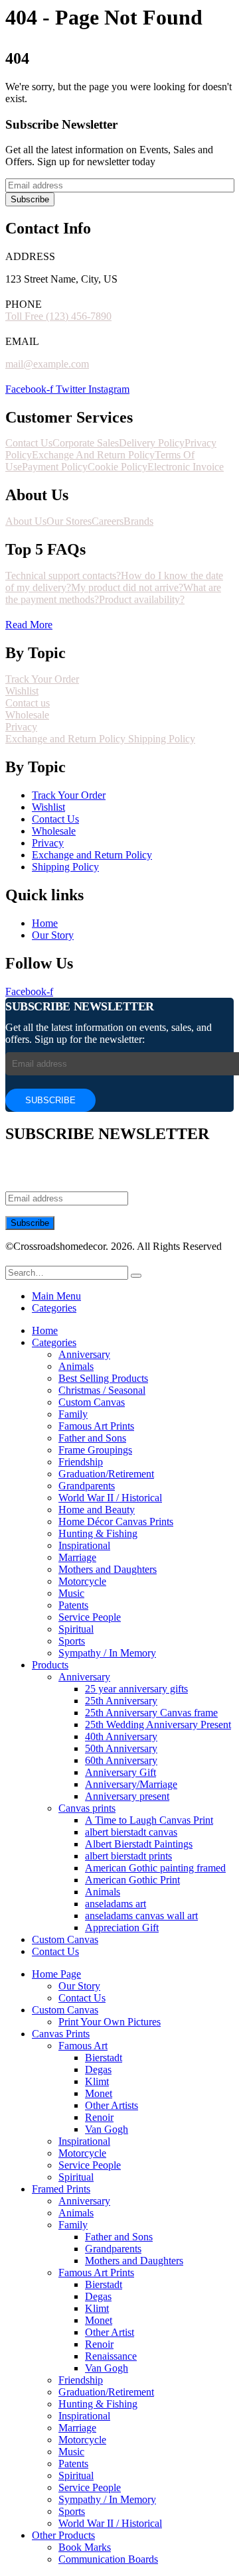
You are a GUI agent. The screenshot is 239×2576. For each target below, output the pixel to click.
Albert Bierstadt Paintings (139, 1844)
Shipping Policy (162, 739)
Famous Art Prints (96, 1426)
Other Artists (112, 2105)
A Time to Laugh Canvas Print (149, 1820)
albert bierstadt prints (128, 1856)
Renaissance (111, 2356)
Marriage (77, 1557)
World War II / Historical (110, 1498)
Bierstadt (104, 2058)
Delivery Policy (152, 443)
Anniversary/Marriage (131, 1784)
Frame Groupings (95, 1450)
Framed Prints (61, 2189)
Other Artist (110, 2332)
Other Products (63, 2535)
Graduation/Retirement (106, 1474)
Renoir (99, 2117)
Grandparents (87, 1486)
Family (73, 1414)
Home (45, 1330)
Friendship (81, 1462)
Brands (138, 521)
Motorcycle (82, 1581)
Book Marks (85, 2547)
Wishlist (22, 691)
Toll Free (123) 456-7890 (58, 316)
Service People (90, 1617)
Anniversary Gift (120, 1772)
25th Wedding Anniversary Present (158, 1725)
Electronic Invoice (186, 467)
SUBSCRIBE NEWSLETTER (80, 1006)
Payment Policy (55, 467)
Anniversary (84, 1354)
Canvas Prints (61, 2034)
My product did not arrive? (127, 587)
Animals (76, 1366)
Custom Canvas (92, 1402)
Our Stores (69, 521)
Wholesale (27, 715)
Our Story (79, 1986)
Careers (108, 521)
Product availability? (142, 599)
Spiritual (76, 1629)
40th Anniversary (121, 1736)
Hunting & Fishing (98, 1533)
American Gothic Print (132, 1880)
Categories (54, 1308)
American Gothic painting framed (155, 1868)
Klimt (97, 2081)
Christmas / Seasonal (102, 1390)
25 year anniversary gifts (136, 1689)
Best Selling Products (103, 1378)
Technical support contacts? (63, 576)
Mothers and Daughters (108, 1569)
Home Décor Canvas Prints (116, 1522)
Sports (72, 1641)
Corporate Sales (86, 443)
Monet (99, 2093)
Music (71, 1593)
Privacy (21, 727)
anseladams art (116, 1904)
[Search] (136, 1276)
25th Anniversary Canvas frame (151, 1713)
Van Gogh (107, 2129)
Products (50, 1665)
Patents (73, 1605)
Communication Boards (108, 2559)
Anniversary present (127, 1796)
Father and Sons (92, 1438)
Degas (98, 2069)
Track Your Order (42, 679)
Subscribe (30, 199)
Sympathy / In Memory (107, 1653)
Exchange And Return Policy (93, 455)
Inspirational (84, 1545)
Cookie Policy (118, 467)
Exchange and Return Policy (67, 739)
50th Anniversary (121, 1748)
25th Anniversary (121, 1701)
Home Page (56, 1974)
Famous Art (83, 2046)
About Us (26, 521)
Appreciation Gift (122, 1928)
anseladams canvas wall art (141, 1916)
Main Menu (56, 1296)
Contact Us (29, 443)
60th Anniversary (121, 1760)
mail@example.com (47, 364)
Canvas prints (87, 1808)
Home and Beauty (97, 1510)
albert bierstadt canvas (131, 1832)
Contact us (28, 703)
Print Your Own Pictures (110, 2022)
